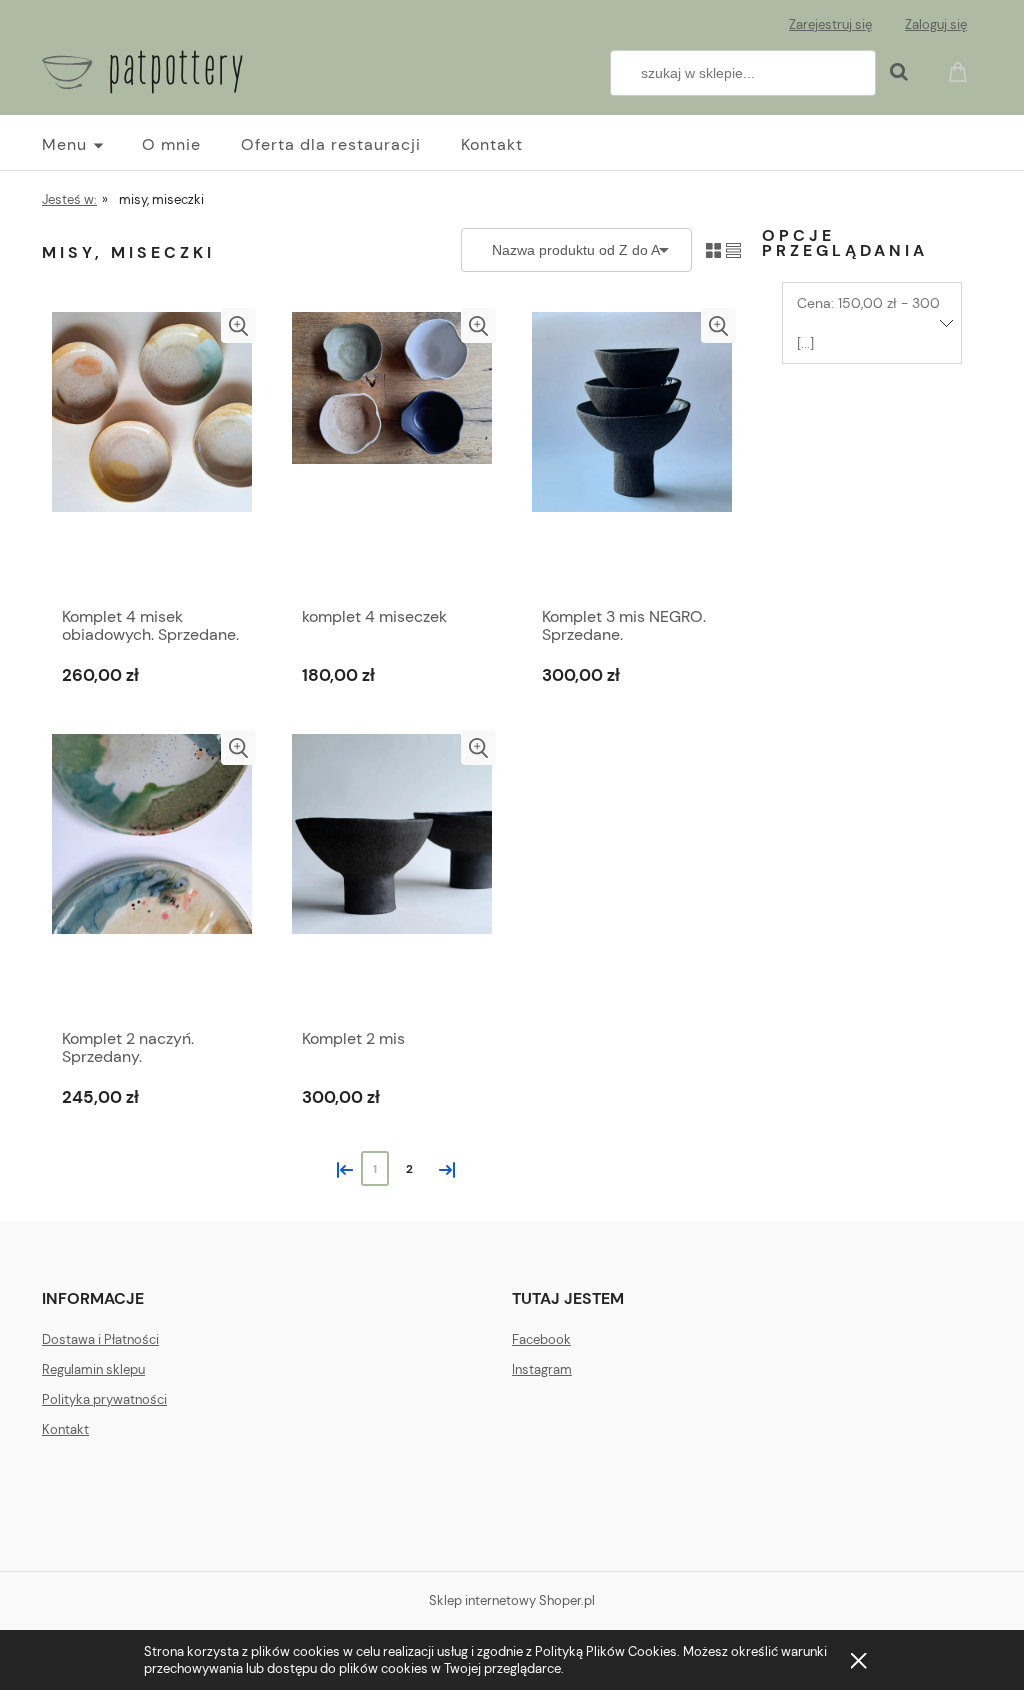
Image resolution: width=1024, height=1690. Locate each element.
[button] (238, 325)
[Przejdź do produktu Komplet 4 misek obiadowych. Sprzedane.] (152, 452)
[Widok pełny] (733, 249)
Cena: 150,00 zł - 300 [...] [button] (868, 323)
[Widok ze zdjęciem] (713, 249)
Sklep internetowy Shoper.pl (512, 1600)
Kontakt (65, 1429)
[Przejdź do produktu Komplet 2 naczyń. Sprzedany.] (152, 874)
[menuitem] (92, 145)
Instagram (542, 1369)
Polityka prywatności (104, 1399)
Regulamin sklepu (93, 1369)
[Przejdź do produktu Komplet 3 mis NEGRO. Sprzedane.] (632, 452)
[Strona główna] (142, 69)
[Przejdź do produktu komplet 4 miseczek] (392, 452)
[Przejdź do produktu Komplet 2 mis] (392, 874)
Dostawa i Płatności (100, 1339)
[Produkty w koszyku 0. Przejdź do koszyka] (961, 70)
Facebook (541, 1339)
